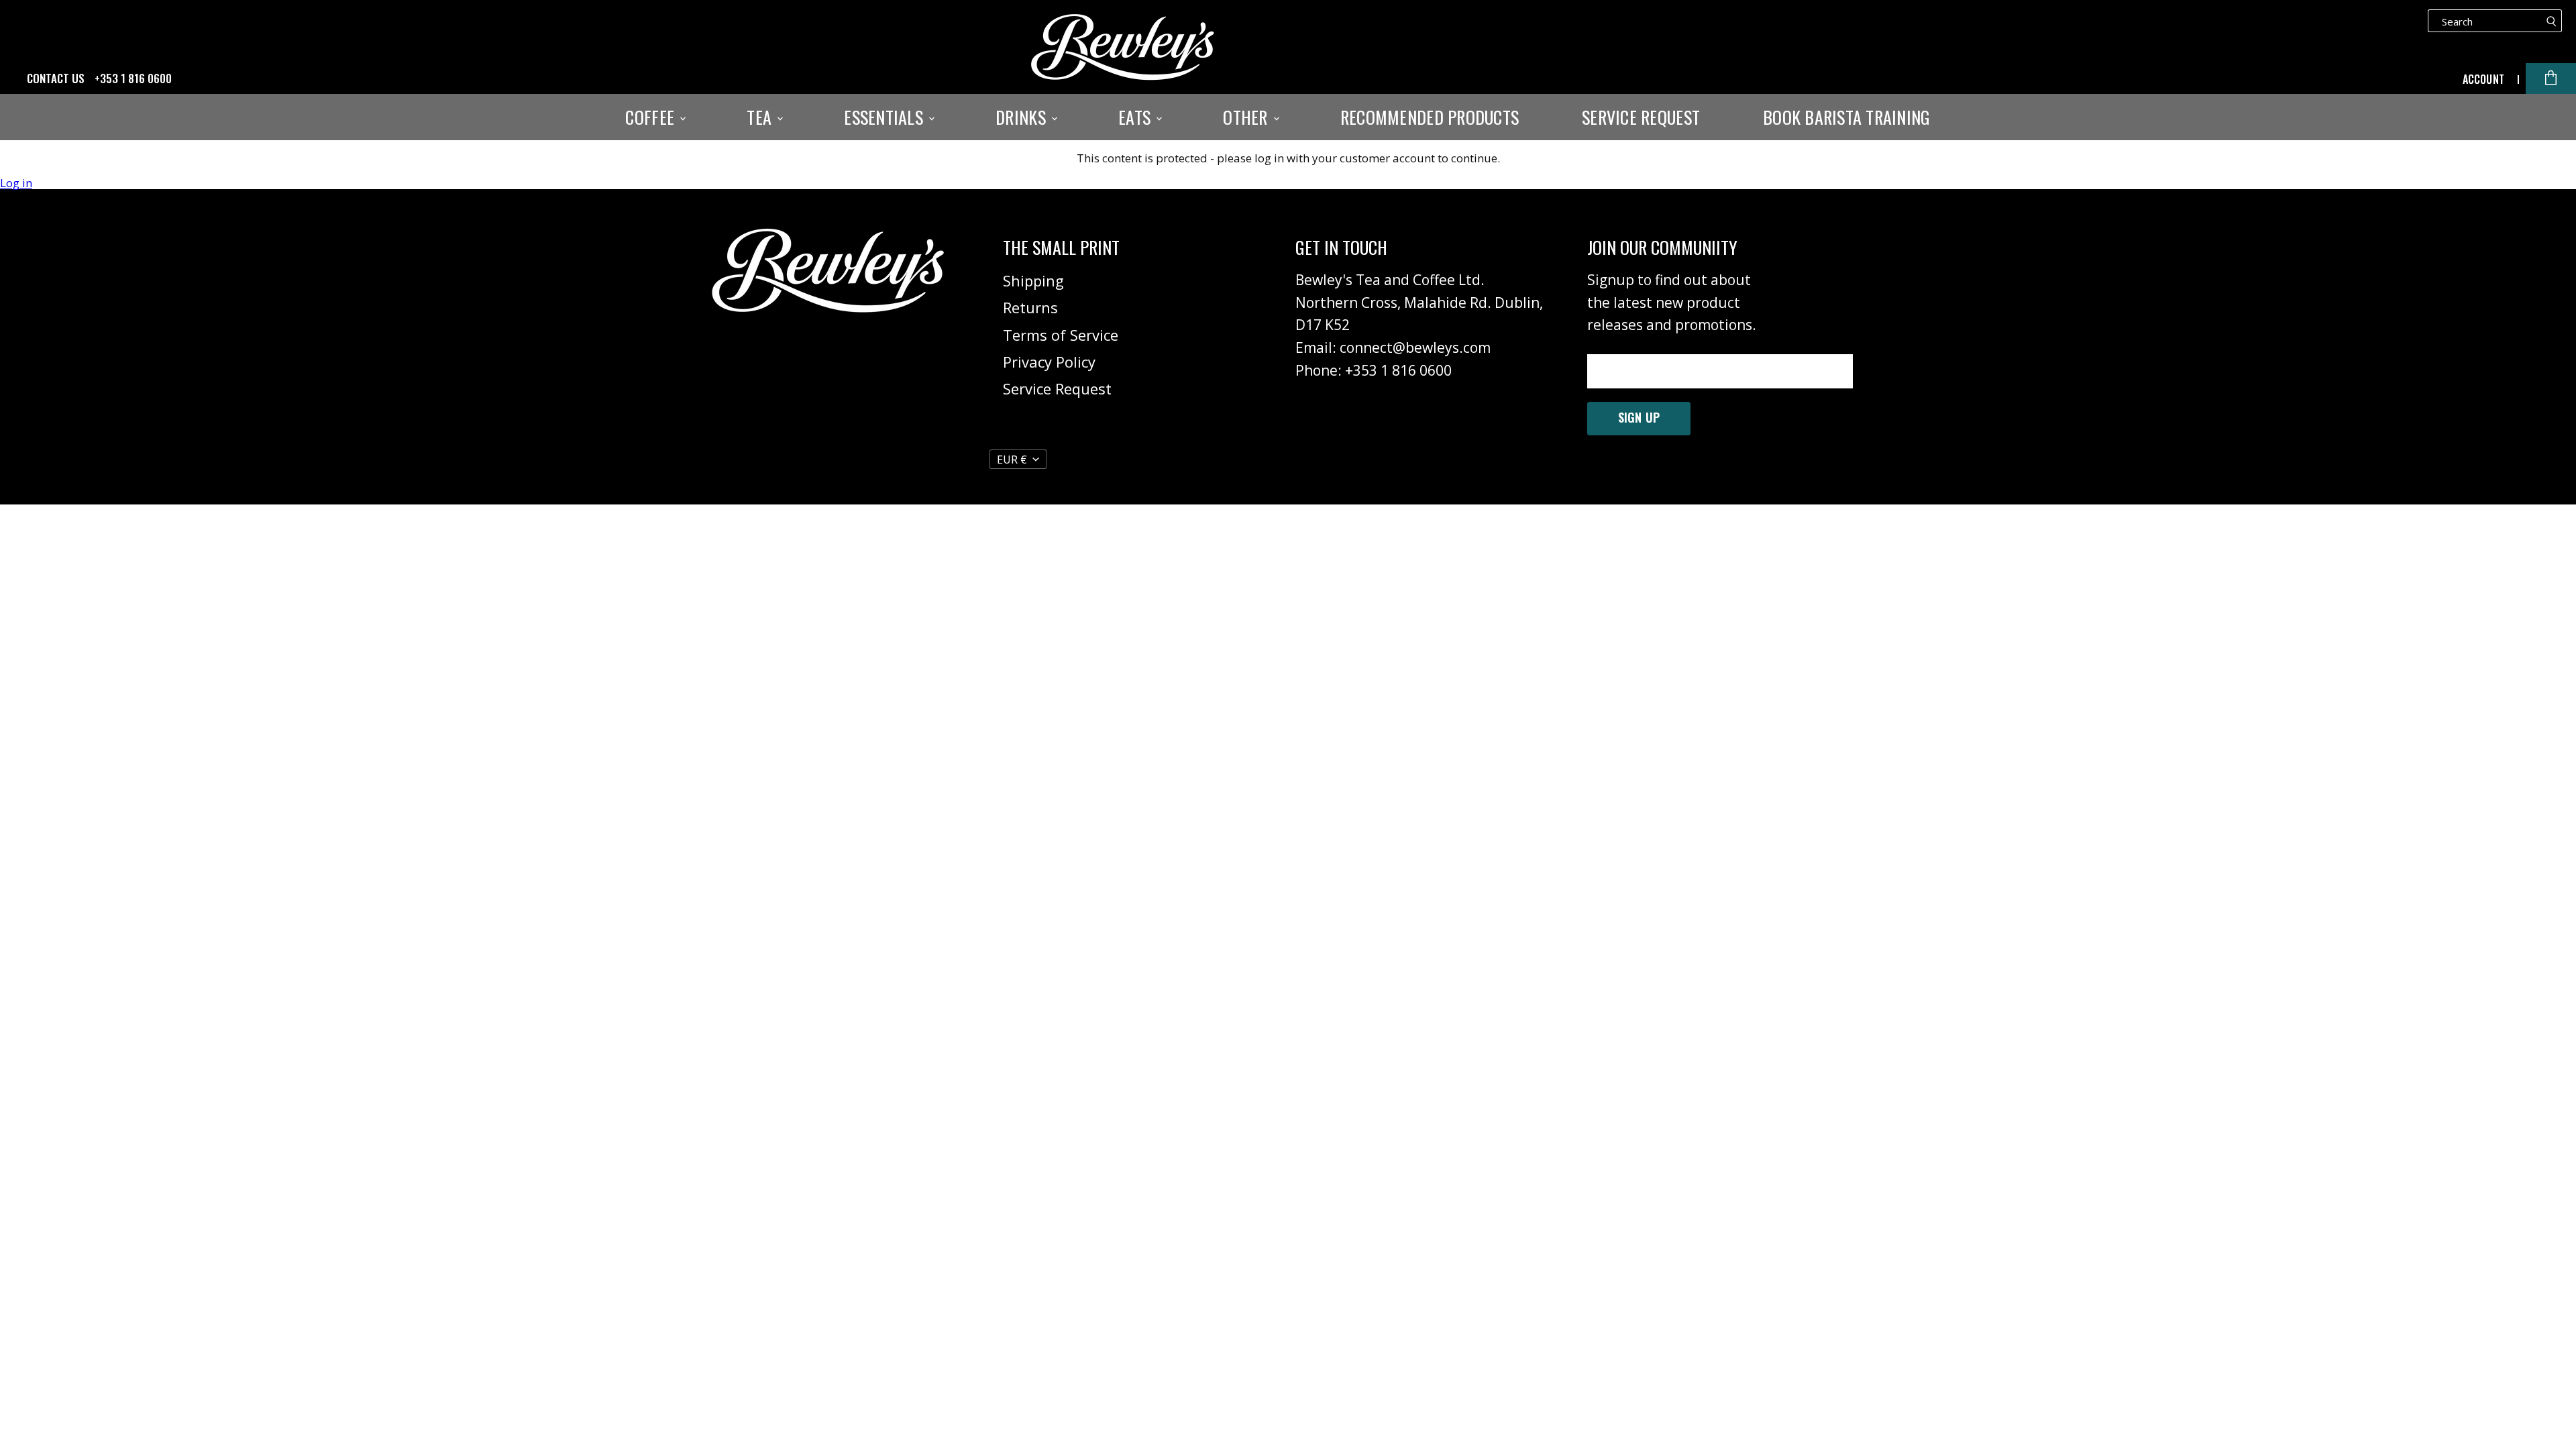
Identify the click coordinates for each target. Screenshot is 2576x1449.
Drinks (1023, 117)
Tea (761, 117)
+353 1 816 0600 (133, 78)
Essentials (885, 117)
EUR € (1012, 460)
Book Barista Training (1846, 117)
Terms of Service (1061, 335)
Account (2483, 79)
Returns (1030, 307)
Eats (1136, 117)
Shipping (1033, 280)
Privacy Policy (1049, 362)
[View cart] (2551, 78)
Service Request (1641, 117)
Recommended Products (1430, 117)
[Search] (2552, 21)
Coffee (652, 117)
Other (1247, 117)
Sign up (1639, 417)
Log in (16, 183)
